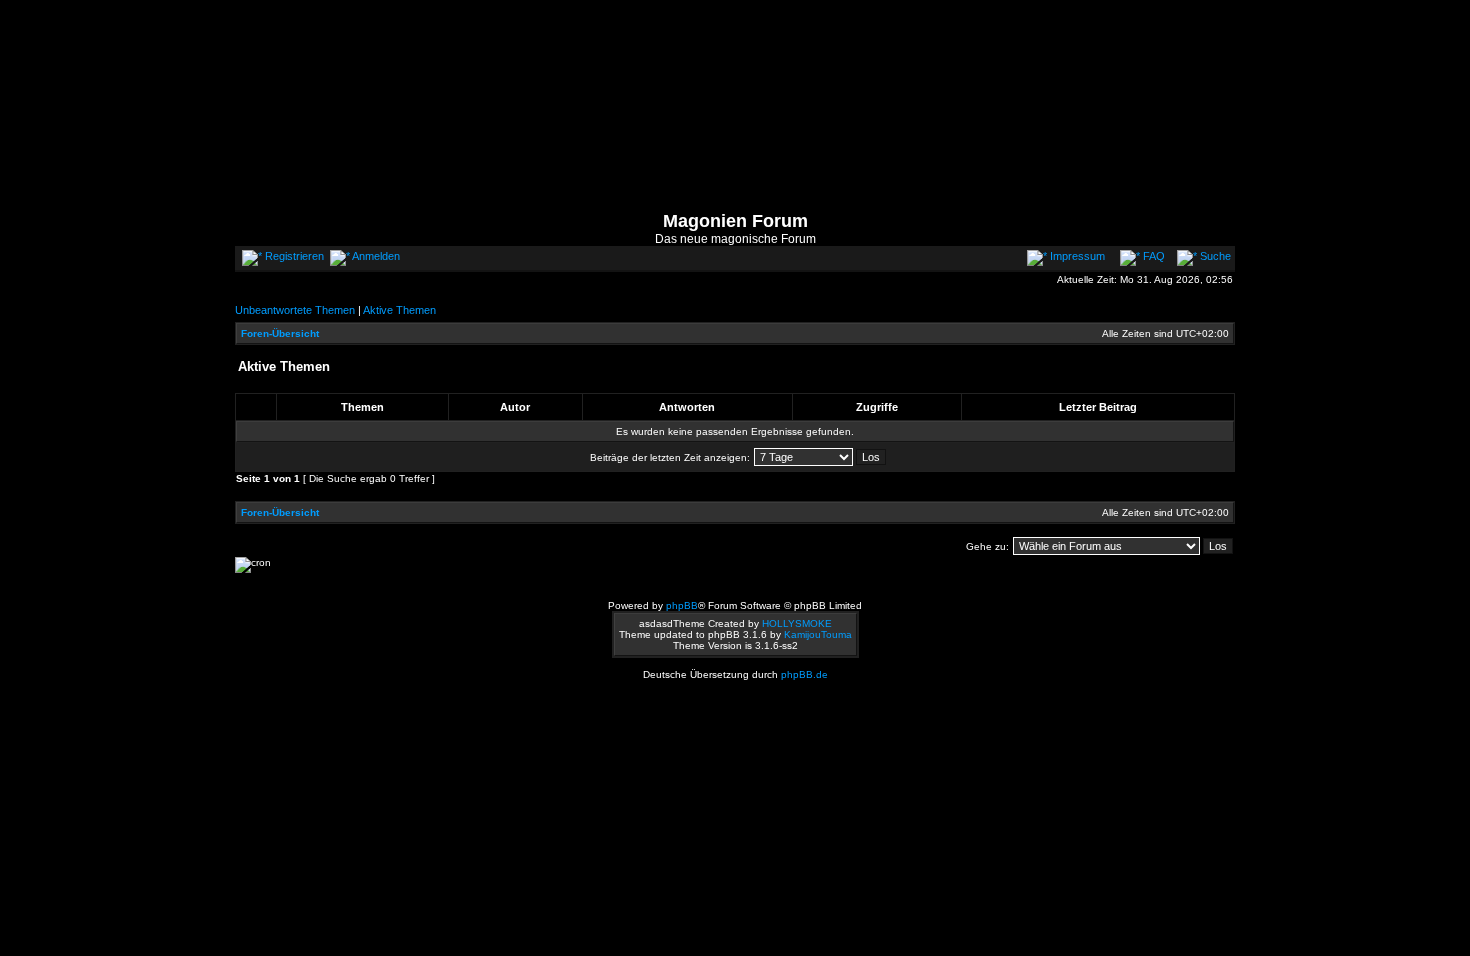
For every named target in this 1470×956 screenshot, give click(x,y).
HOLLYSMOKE (797, 623)
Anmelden (375, 256)
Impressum (1076, 256)
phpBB (682, 605)
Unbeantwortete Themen (295, 310)
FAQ (1152, 256)
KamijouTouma (818, 634)
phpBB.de (804, 674)
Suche (1214, 256)
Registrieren (293, 256)
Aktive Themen (399, 310)
